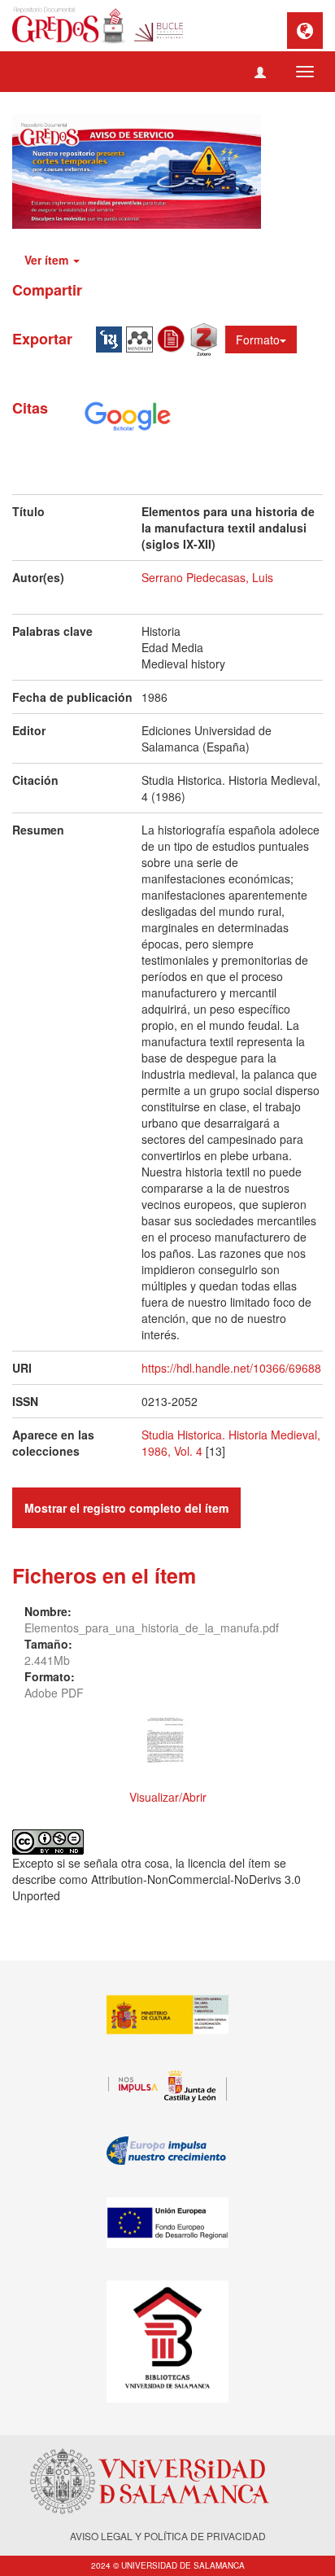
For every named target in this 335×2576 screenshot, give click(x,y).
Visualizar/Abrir (168, 1797)
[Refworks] (173, 337)
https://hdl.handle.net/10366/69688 (231, 1368)
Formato (258, 340)
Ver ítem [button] (48, 260)
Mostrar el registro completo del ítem (126, 1508)
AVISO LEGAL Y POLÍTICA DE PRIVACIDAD (168, 2536)
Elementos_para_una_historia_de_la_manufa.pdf (152, 1628)
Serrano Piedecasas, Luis (207, 577)
